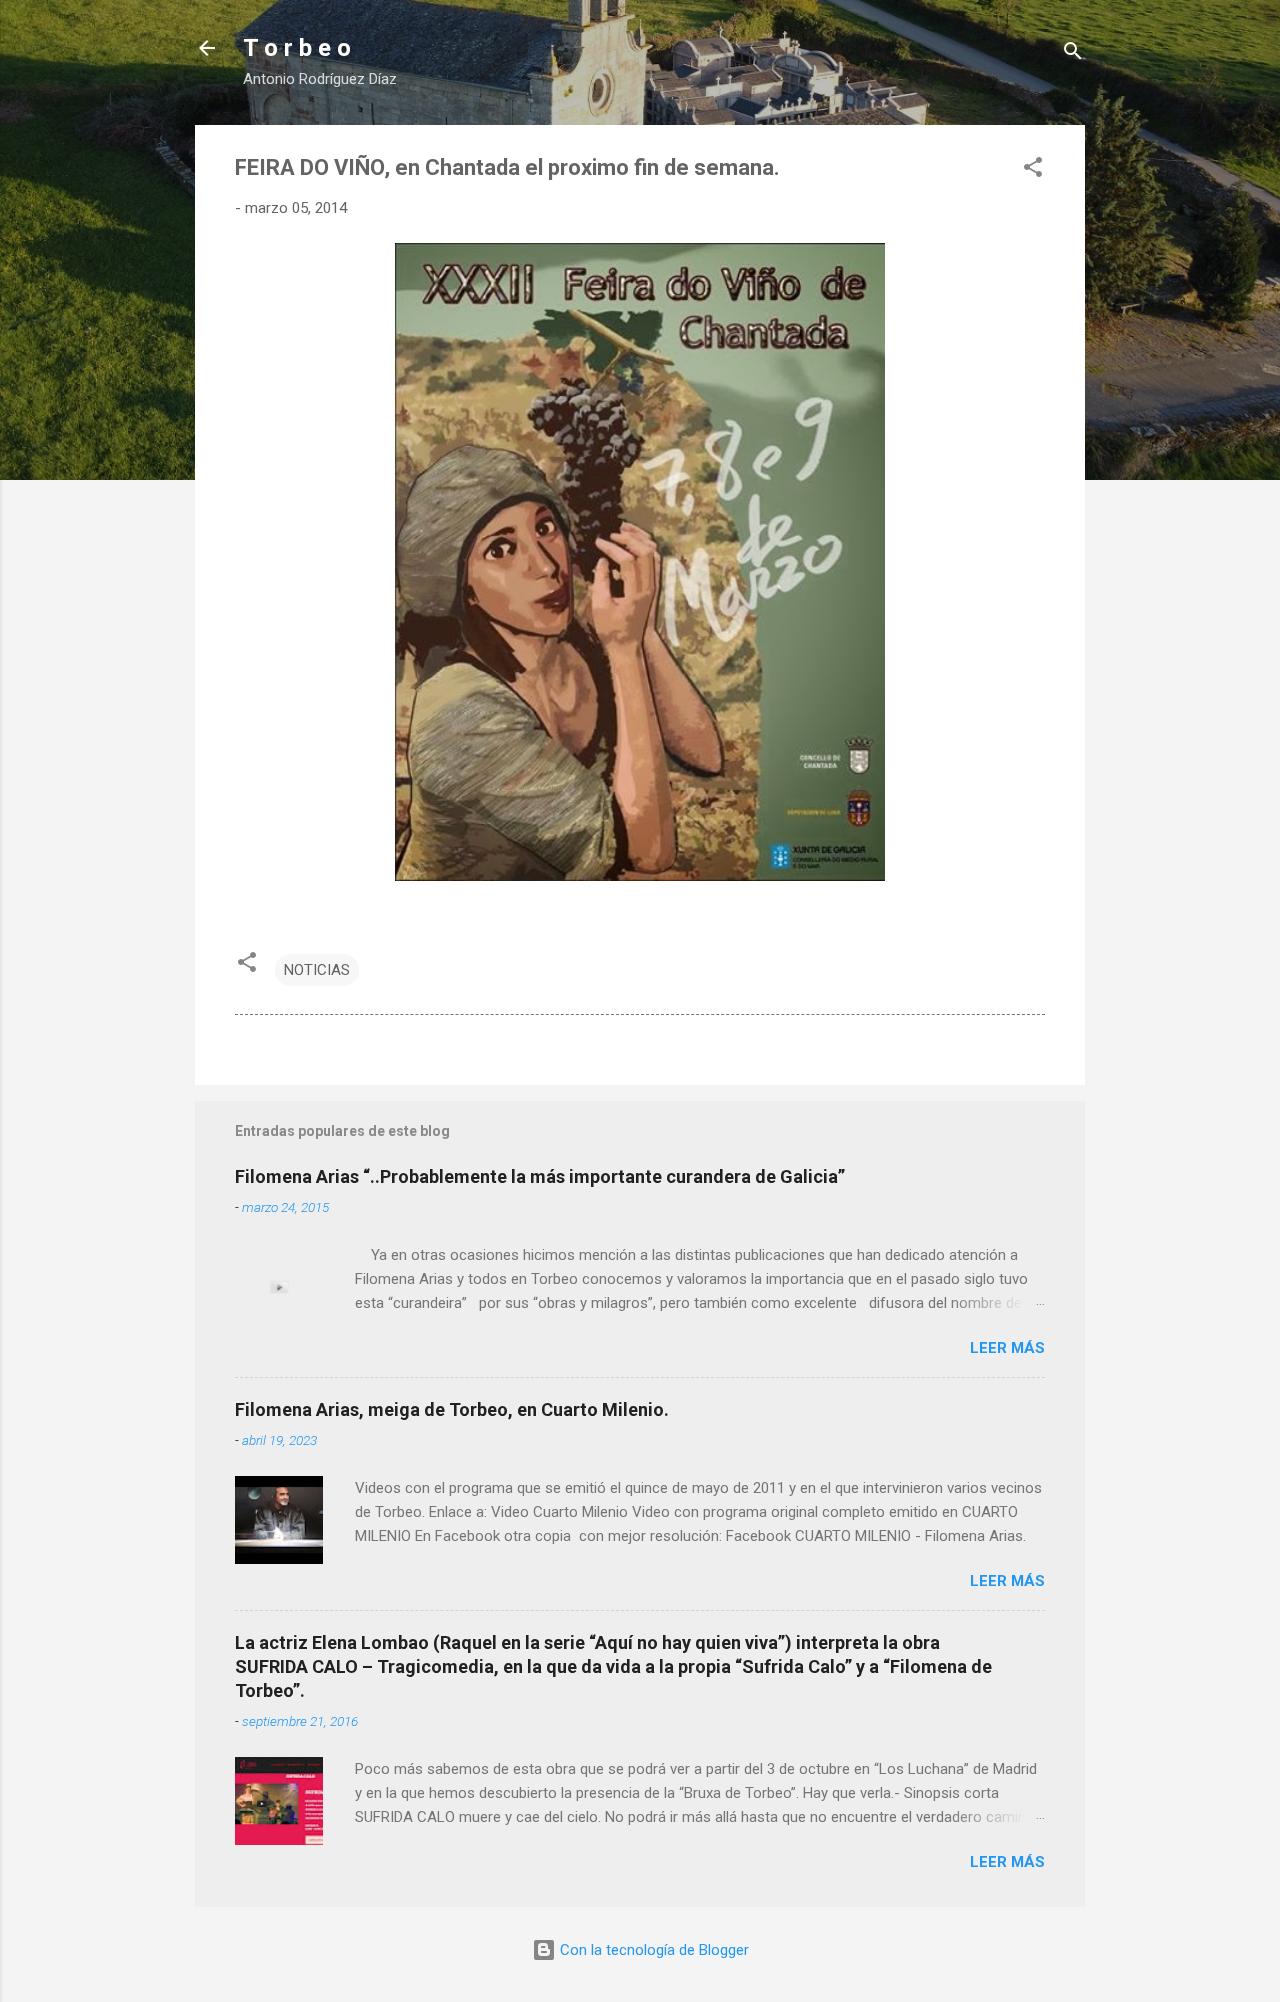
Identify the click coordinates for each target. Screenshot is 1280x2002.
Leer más (1007, 1348)
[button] (1033, 170)
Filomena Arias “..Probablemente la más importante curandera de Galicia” (540, 1176)
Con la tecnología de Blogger (652, 1950)
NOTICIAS (317, 970)
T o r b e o (297, 48)
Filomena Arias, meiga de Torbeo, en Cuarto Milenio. (452, 1409)
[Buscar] (1073, 54)
